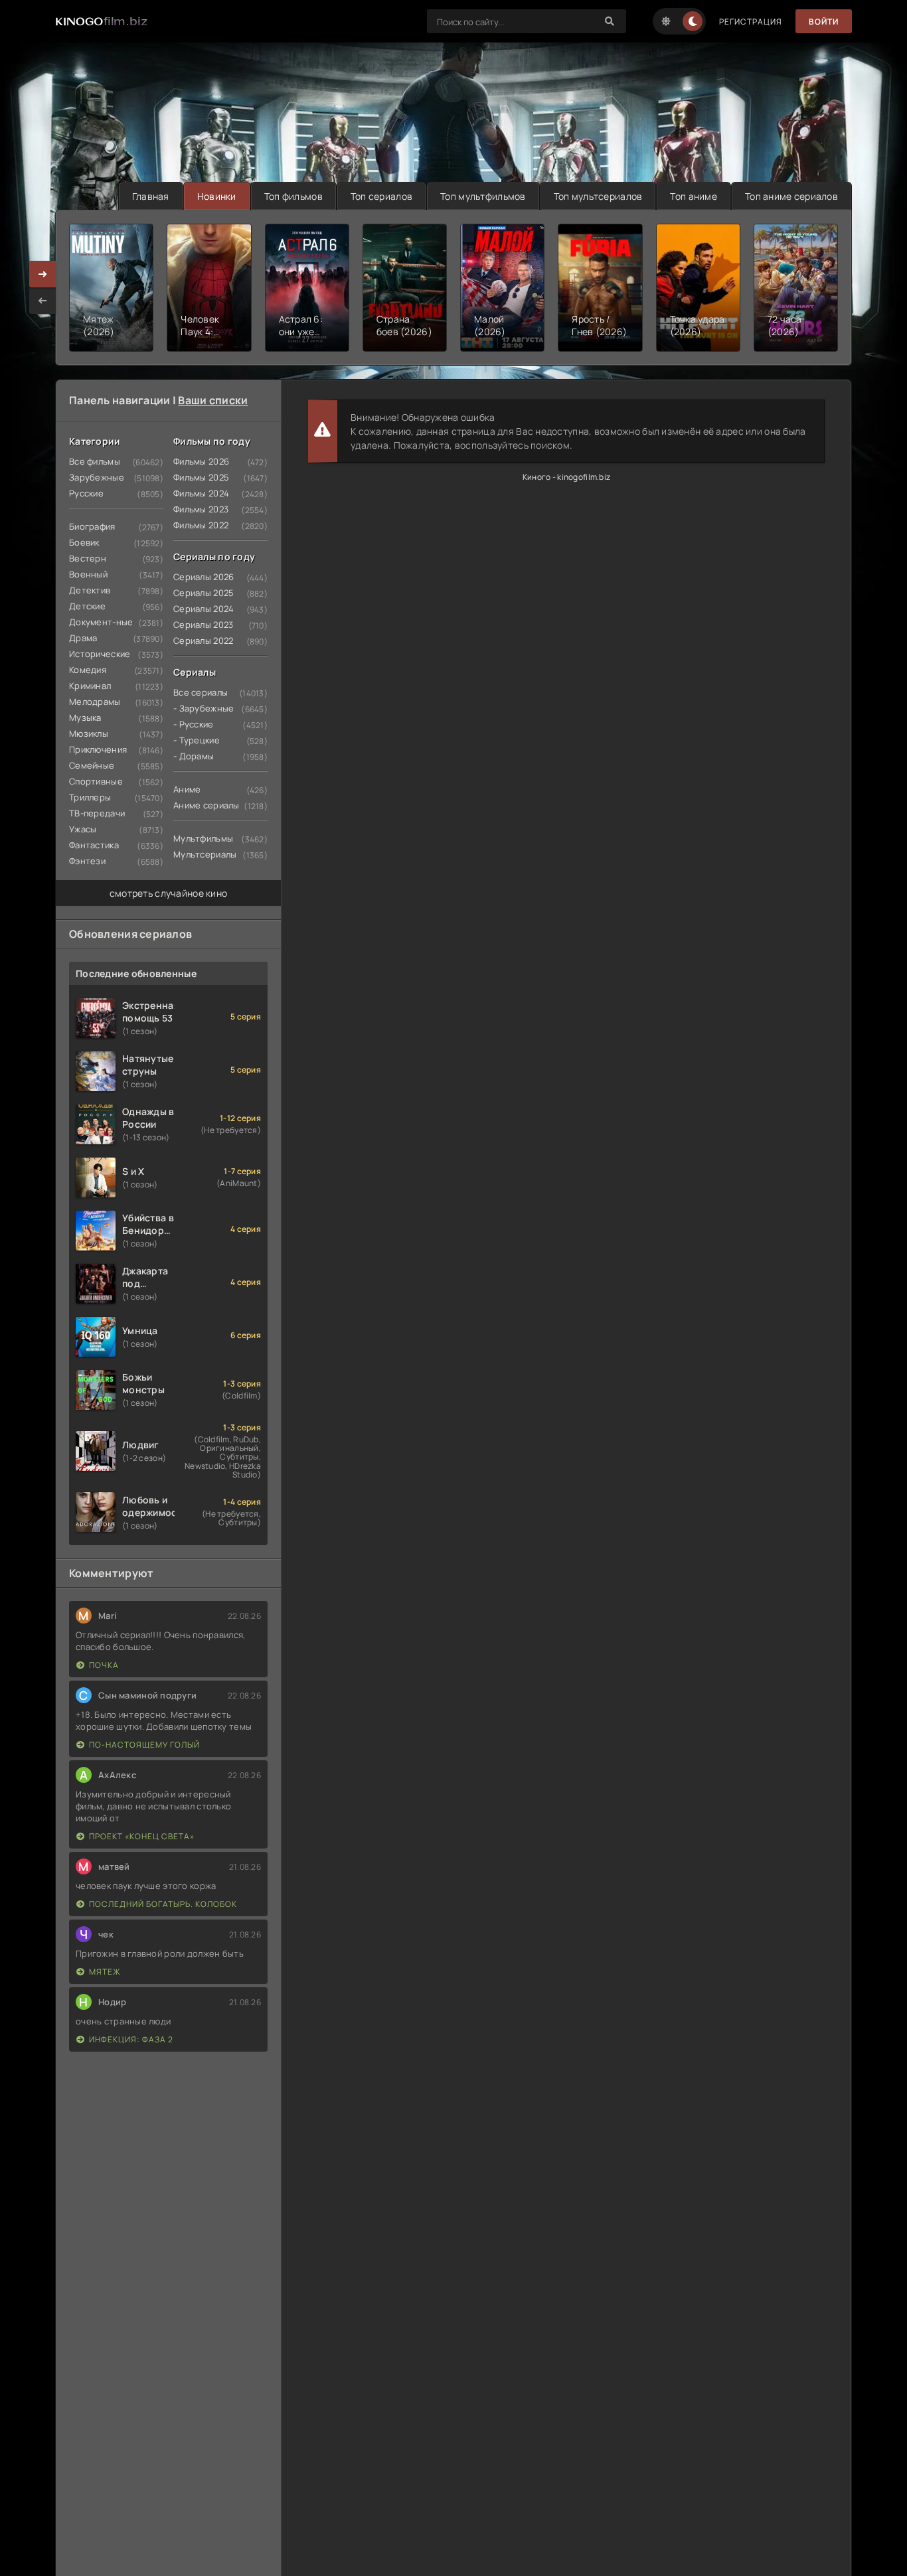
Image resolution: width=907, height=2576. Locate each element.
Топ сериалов (381, 196)
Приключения (98, 749)
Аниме (187, 789)
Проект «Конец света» (142, 1836)
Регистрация (751, 22)
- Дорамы (194, 756)
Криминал (90, 686)
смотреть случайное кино (168, 893)
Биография (92, 526)
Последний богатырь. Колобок (163, 1904)
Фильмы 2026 (201, 461)
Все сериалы (201, 692)
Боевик (84, 542)
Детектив (90, 590)
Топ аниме (694, 196)
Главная (151, 196)
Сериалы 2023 (203, 625)
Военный (88, 574)
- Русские (194, 724)
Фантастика (94, 845)
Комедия (88, 670)
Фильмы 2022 (201, 525)
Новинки (217, 196)
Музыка (85, 718)
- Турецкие (197, 740)
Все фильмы (95, 461)
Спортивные (96, 781)
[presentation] (42, 301)
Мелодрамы (95, 702)
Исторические (100, 654)
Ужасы (83, 829)
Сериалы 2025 (204, 593)
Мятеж (105, 1972)
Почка (104, 1665)
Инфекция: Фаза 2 (131, 2039)
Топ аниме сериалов (791, 196)
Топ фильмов (293, 196)
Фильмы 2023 (201, 509)
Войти (824, 22)
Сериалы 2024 (204, 609)
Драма (83, 638)
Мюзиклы (89, 733)
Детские (87, 606)
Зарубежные (97, 477)
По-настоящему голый (144, 1745)
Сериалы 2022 (203, 641)
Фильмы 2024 (201, 493)
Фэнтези (87, 861)
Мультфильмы (203, 838)
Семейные (92, 765)
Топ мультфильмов (483, 196)
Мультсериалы (205, 854)
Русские (86, 493)
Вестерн (88, 558)
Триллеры (90, 797)
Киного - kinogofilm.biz (566, 477)
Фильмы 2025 (201, 477)
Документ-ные (101, 622)
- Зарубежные (204, 708)
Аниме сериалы (206, 805)
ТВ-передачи (97, 813)
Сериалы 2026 (204, 577)
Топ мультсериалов (598, 196)
